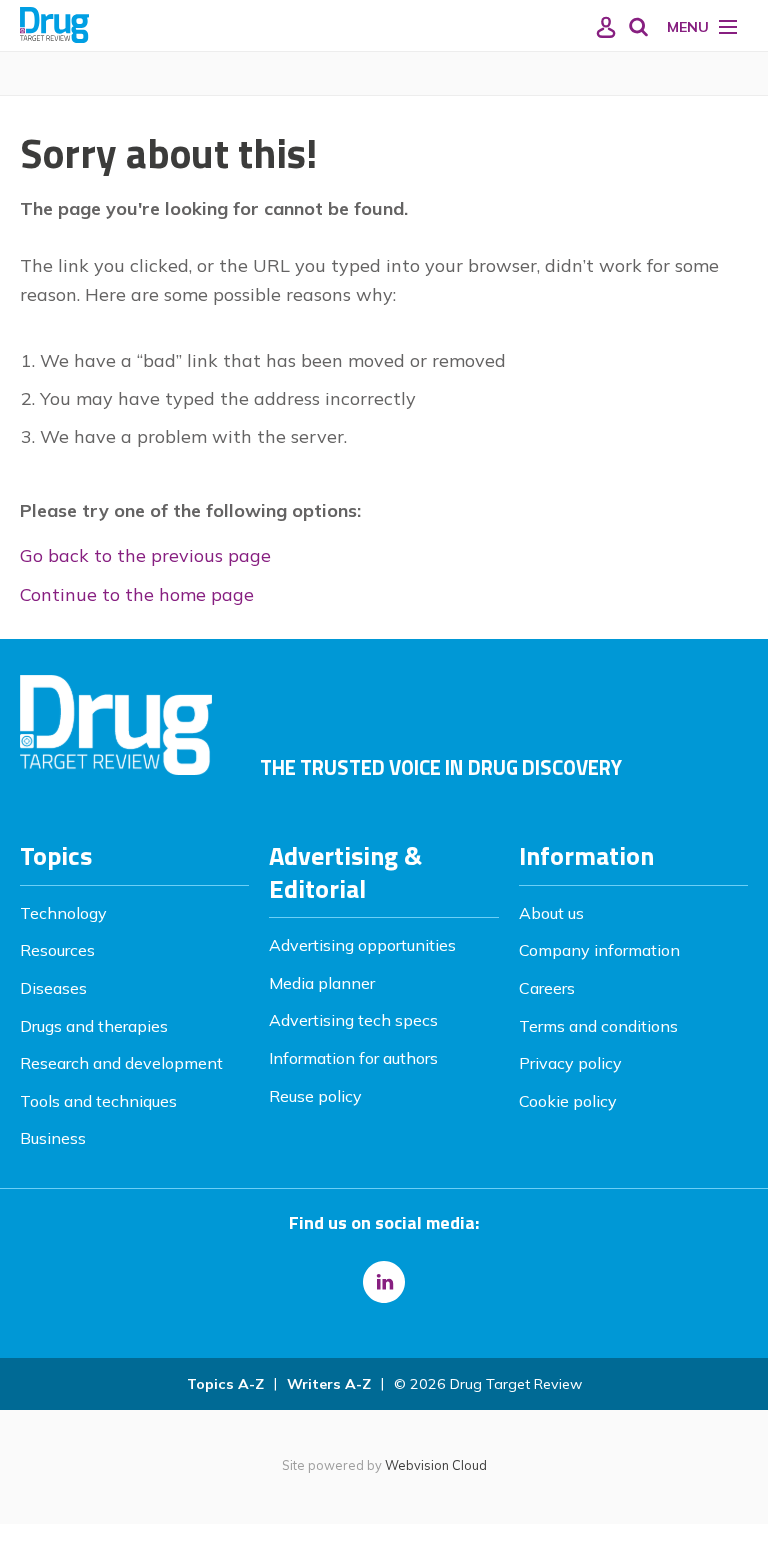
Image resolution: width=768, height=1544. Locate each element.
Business (53, 1138)
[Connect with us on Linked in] (384, 1282)
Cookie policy (568, 1101)
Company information (599, 950)
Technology (63, 913)
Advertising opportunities (362, 945)
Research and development (121, 1063)
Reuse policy (315, 1096)
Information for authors (353, 1058)
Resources (57, 950)
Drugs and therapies (94, 1026)
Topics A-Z (225, 1384)
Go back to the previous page (145, 555)
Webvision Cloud (436, 1465)
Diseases (53, 988)
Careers (547, 988)
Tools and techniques (98, 1101)
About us (551, 913)
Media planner (322, 983)
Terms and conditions (598, 1026)
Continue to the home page (137, 594)
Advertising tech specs (353, 1020)
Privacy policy (570, 1063)
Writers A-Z (329, 1384)
